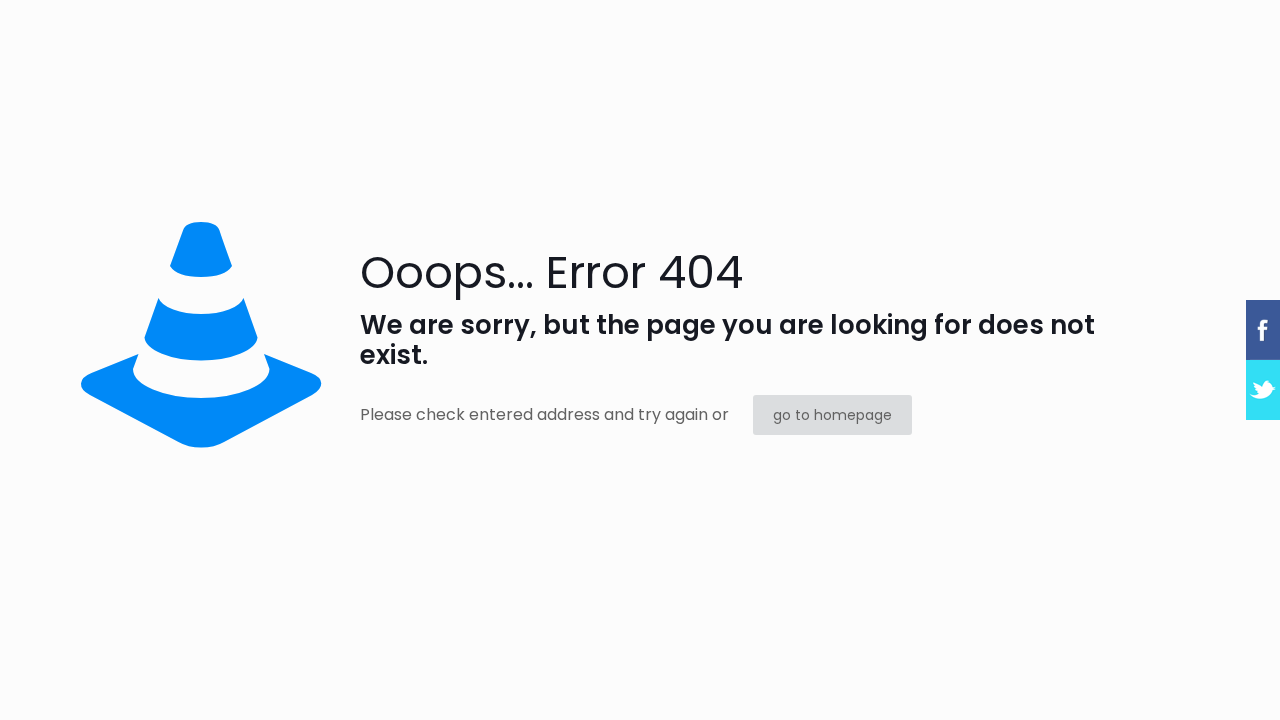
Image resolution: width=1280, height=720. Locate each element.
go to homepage (832, 415)
